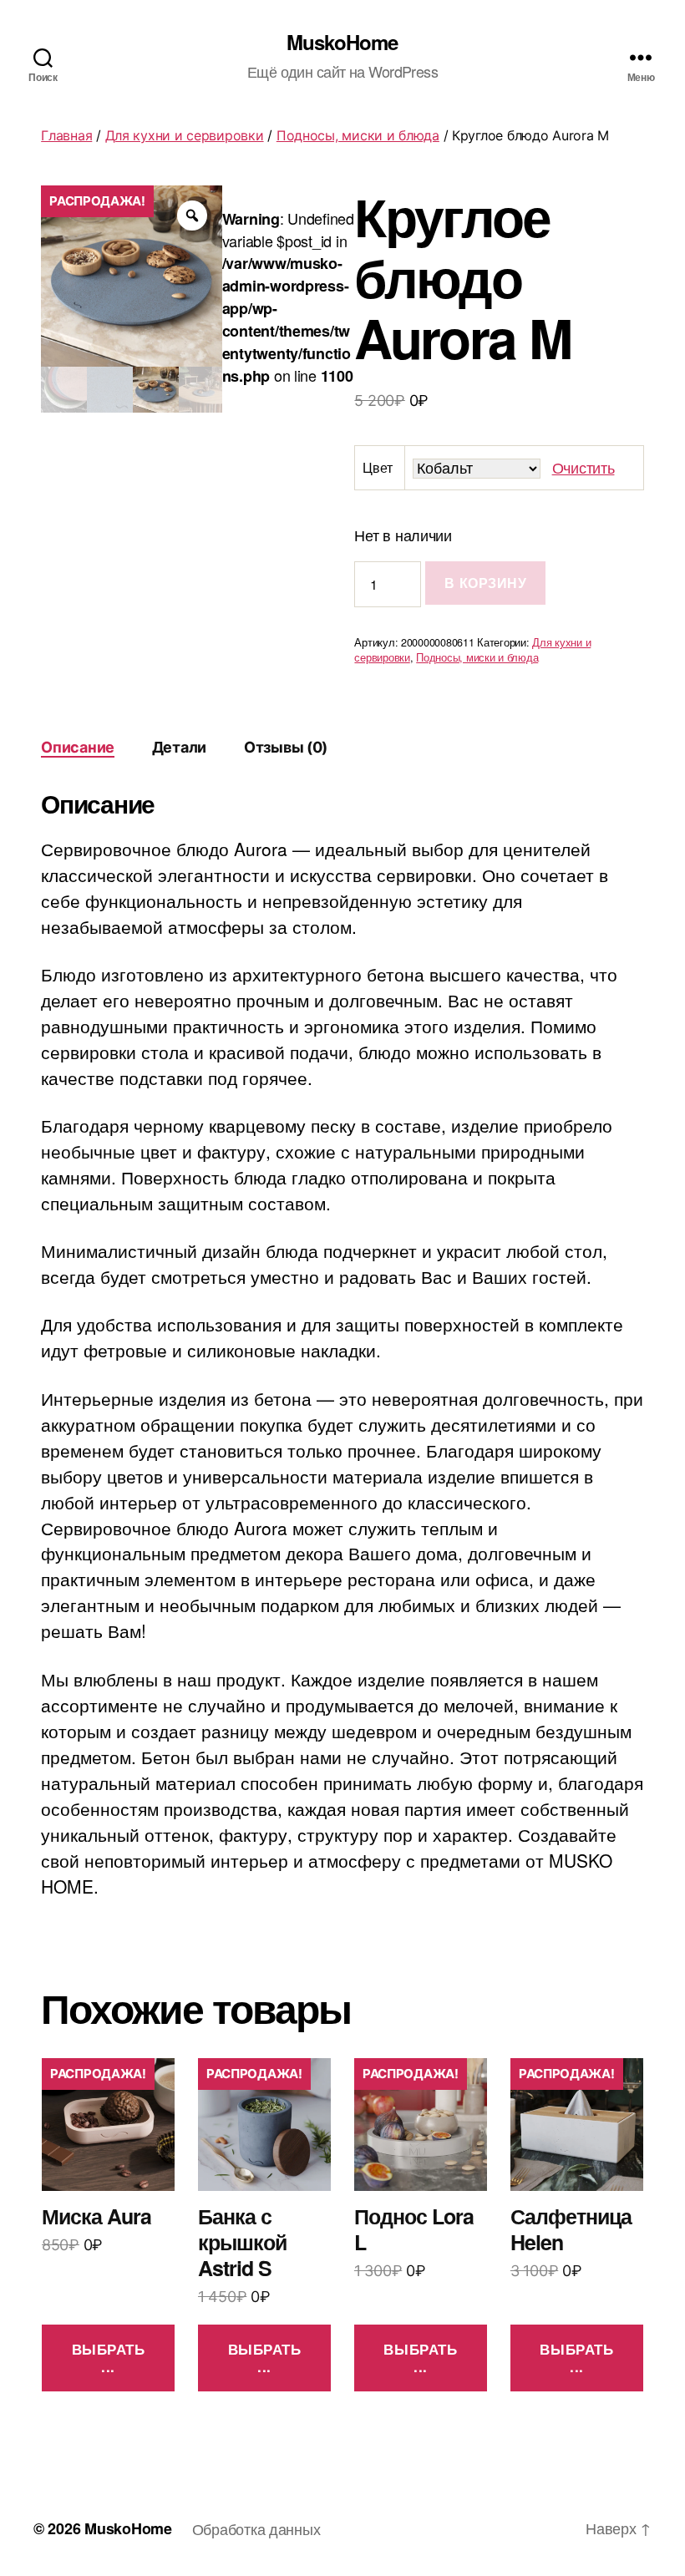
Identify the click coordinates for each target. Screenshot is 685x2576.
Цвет (377, 467)
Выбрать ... (109, 2358)
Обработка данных (256, 2528)
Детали (179, 747)
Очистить (584, 467)
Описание (78, 747)
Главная (66, 135)
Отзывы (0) (286, 747)
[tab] (78, 747)
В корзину (485, 583)
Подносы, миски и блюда (358, 135)
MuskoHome (342, 42)
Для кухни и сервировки (185, 135)
